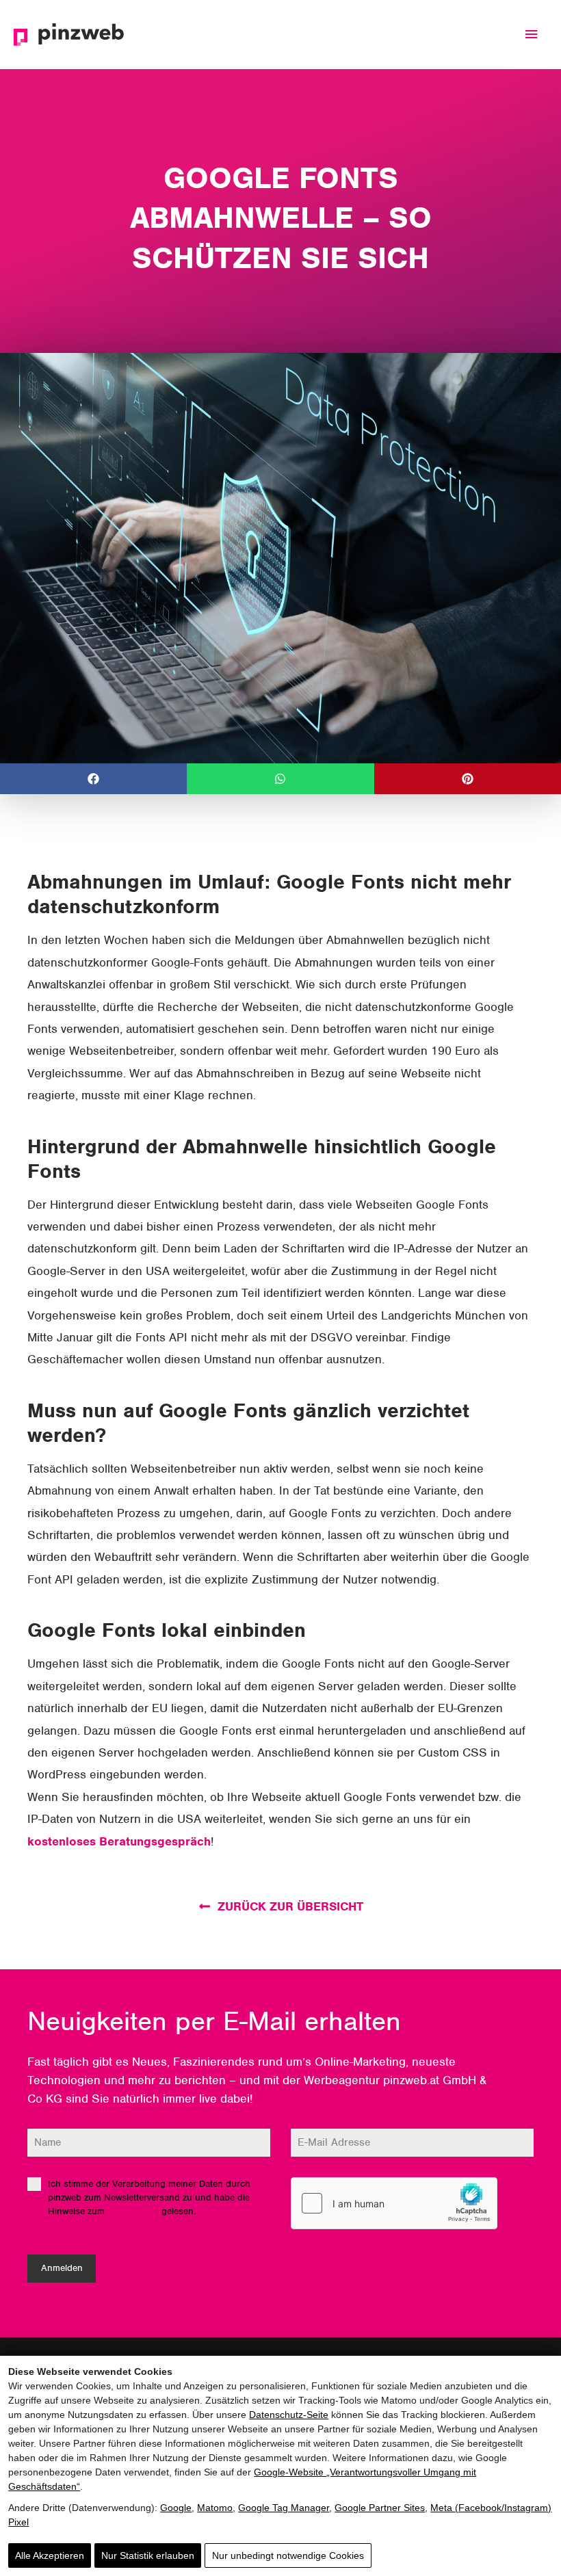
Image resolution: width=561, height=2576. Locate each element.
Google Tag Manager (284, 2508)
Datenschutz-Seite (289, 2415)
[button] (93, 779)
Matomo (215, 2508)
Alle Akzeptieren (50, 2555)
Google (176, 2508)
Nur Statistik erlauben (148, 2555)
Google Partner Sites (380, 2508)
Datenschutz (133, 2211)
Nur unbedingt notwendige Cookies (288, 2555)
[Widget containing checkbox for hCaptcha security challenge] (394, 2203)
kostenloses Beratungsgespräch (119, 1841)
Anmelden (62, 2268)
